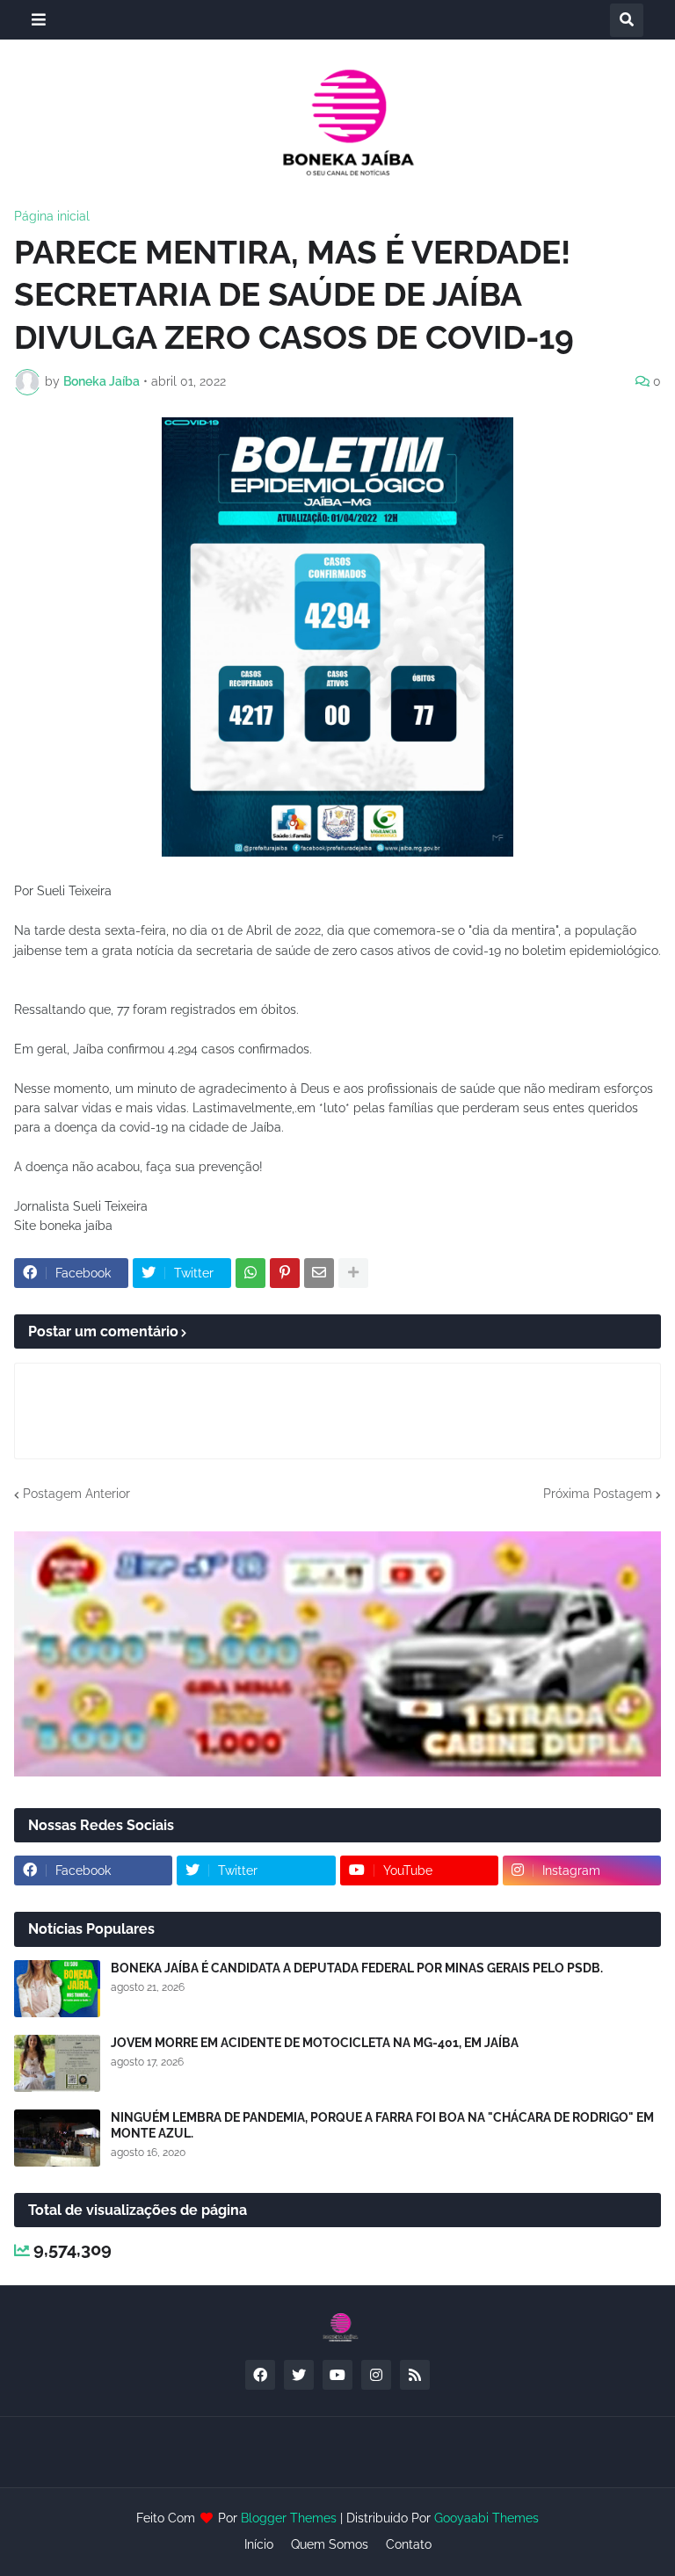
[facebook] (260, 2375)
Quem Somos (330, 2544)
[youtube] (337, 2375)
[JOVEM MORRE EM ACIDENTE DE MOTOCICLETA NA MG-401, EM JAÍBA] (57, 2063)
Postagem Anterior (76, 1494)
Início (259, 2544)
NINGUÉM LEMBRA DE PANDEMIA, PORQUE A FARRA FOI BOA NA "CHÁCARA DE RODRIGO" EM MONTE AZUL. (382, 2125)
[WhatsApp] (250, 1273)
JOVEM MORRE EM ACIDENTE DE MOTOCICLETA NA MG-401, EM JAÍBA (315, 2043)
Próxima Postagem (598, 1494)
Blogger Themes (289, 2518)
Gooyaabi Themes (486, 2518)
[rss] (415, 2375)
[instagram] (376, 2375)
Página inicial (52, 216)
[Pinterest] (285, 1273)
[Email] (319, 1273)
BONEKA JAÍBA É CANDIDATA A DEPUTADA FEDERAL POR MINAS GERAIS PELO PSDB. (357, 1968)
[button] (39, 20)
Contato (409, 2544)
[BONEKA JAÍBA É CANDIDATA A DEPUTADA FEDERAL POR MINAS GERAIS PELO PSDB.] (57, 1989)
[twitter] (299, 2375)
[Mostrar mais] (353, 1273)
